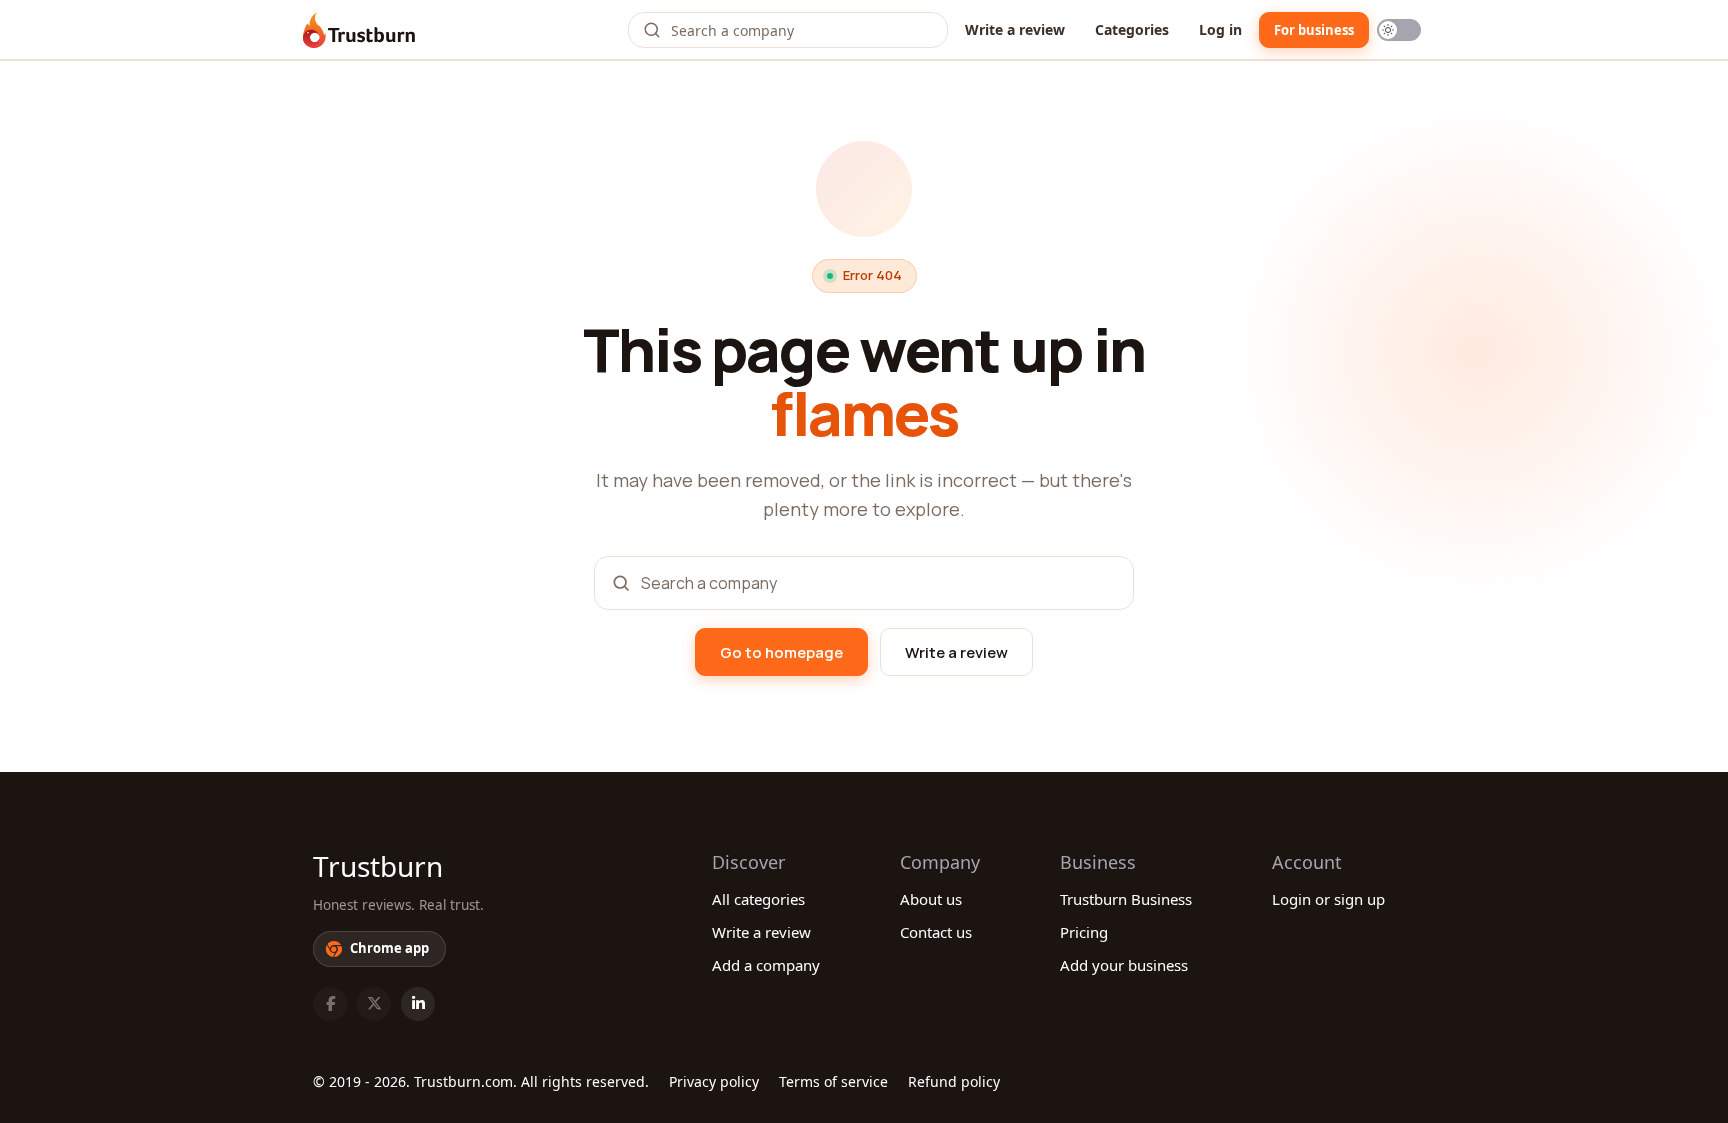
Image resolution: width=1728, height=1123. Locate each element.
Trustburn (378, 866)
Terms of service (833, 1081)
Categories (1132, 29)
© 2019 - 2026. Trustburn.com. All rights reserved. (481, 1081)
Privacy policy (714, 1081)
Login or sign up (1328, 899)
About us (931, 899)
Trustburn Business (1126, 899)
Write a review (1015, 29)
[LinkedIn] (418, 1004)
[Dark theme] (1399, 30)
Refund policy (954, 1081)
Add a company (766, 965)
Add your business (1124, 965)
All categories (758, 899)
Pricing (1084, 932)
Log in (1220, 29)
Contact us (936, 932)
